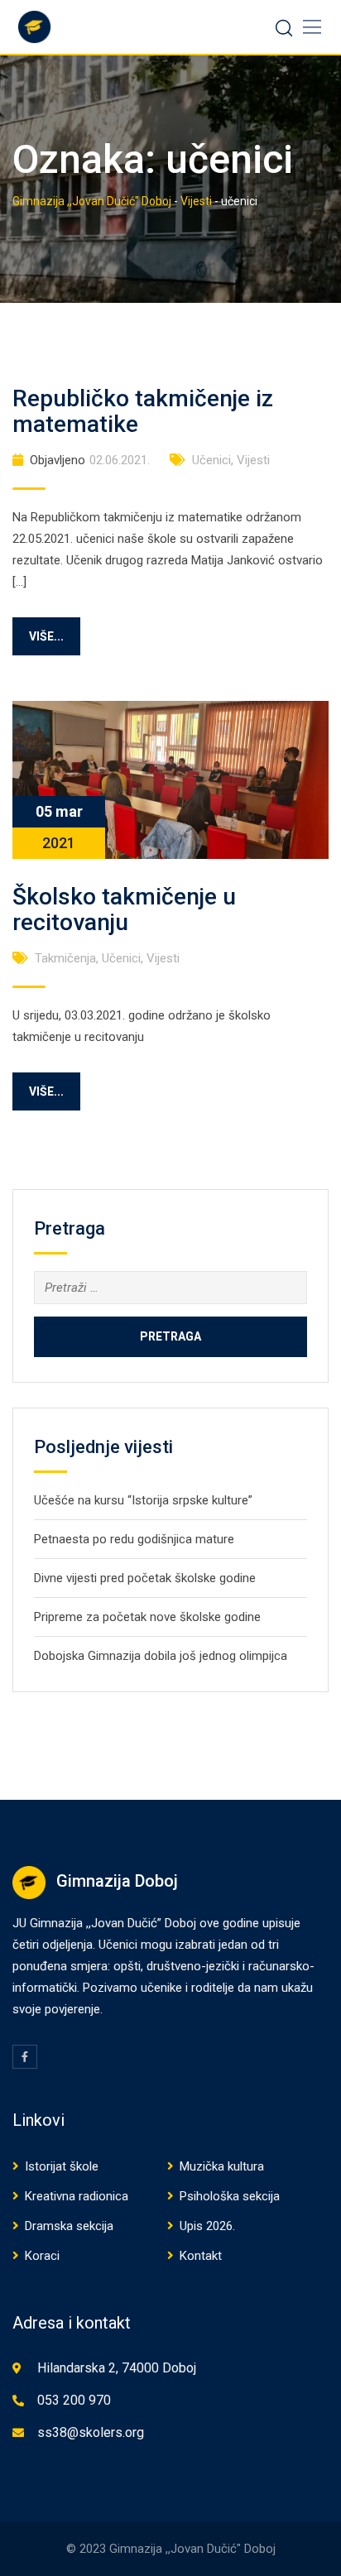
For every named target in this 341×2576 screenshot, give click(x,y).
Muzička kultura (222, 2166)
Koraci (42, 2256)
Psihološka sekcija (230, 2196)
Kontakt (201, 2256)
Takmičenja (65, 958)
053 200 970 (74, 2400)
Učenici (211, 460)
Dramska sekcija (69, 2226)
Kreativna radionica (77, 2196)
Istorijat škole (62, 2166)
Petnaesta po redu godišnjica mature (134, 1539)
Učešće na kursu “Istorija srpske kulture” (143, 1500)
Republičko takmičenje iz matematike (143, 411)
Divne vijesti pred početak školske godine (145, 1578)
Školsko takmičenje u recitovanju (124, 909)
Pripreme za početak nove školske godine (147, 1617)
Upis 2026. (207, 2226)
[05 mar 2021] (170, 779)
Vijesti (253, 460)
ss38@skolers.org (91, 2432)
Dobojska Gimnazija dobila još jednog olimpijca (161, 1656)
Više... (46, 636)
